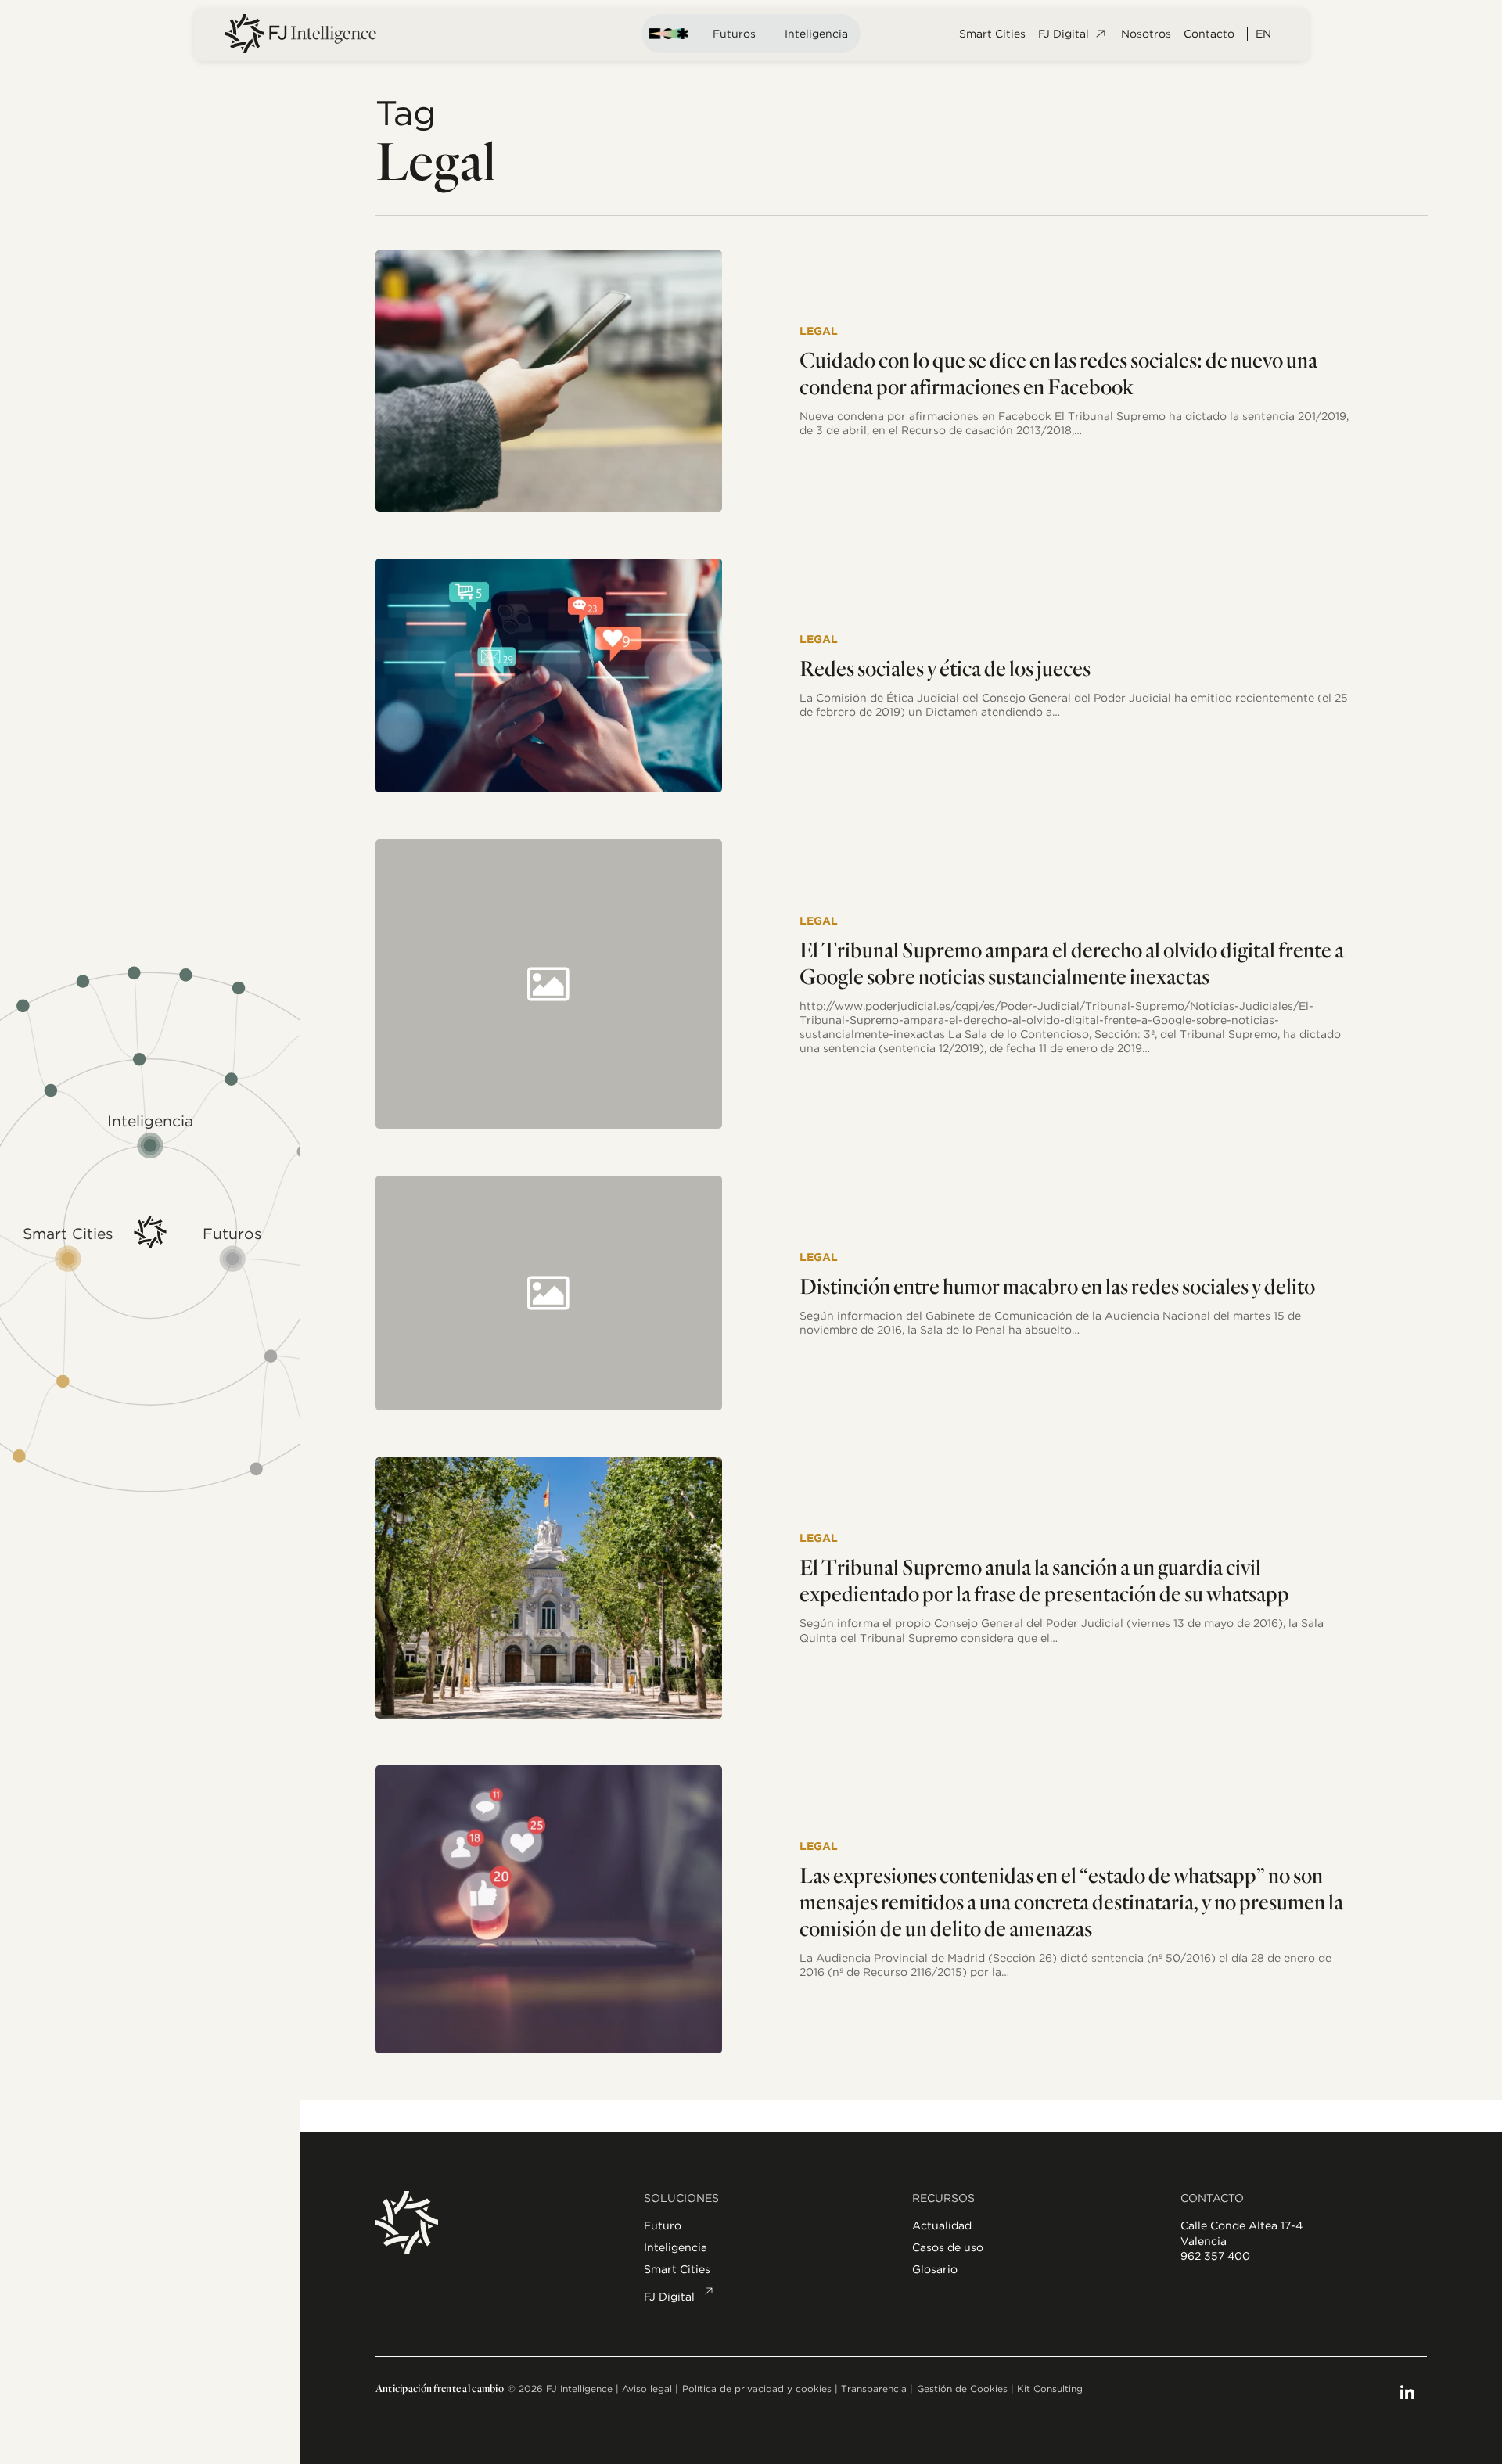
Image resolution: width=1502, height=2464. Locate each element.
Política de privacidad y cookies (757, 2389)
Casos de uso (948, 2247)
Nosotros (1146, 34)
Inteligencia (816, 34)
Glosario (935, 2269)
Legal (819, 331)
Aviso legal (647, 2389)
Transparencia (874, 2389)
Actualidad (942, 2225)
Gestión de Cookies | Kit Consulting (1000, 2389)
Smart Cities (992, 34)
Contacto (1209, 34)
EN (1263, 34)
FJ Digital (1064, 34)
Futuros (734, 34)
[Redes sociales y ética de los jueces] (549, 676)
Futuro (663, 2225)
